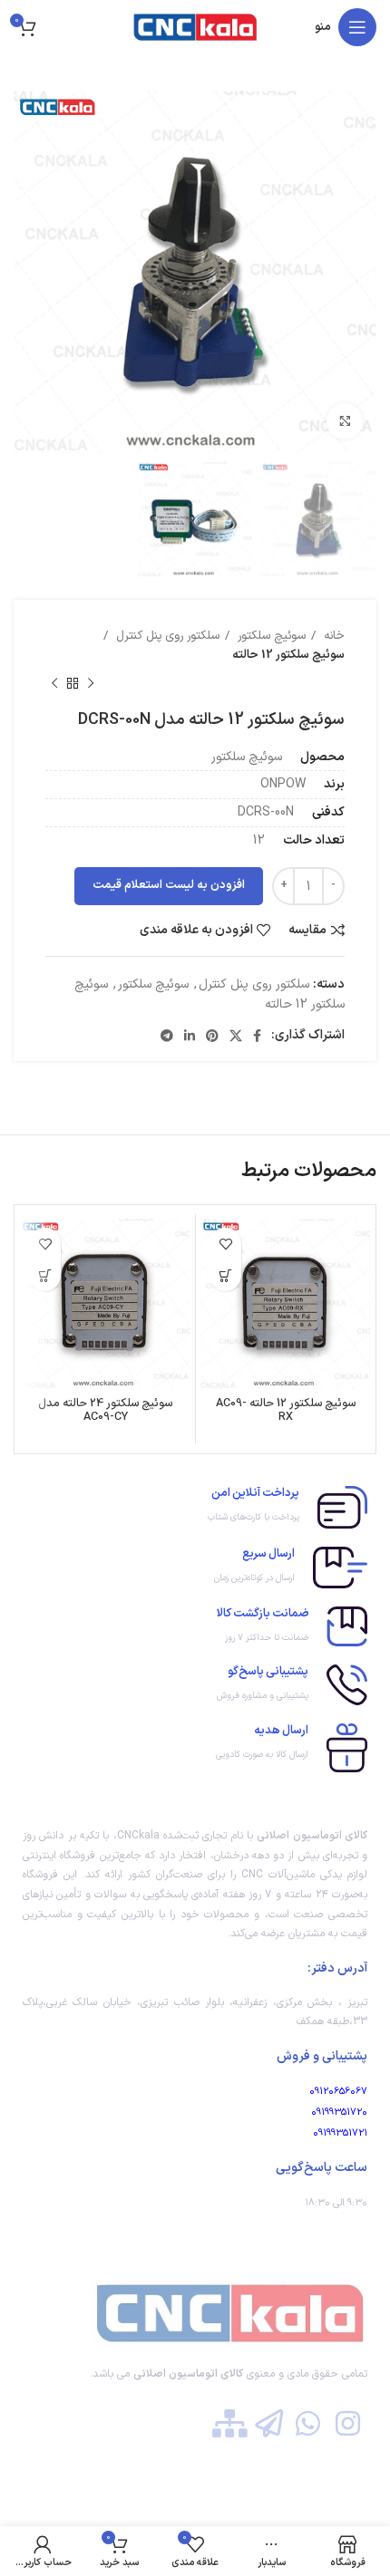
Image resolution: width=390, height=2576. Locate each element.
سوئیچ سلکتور (270, 636)
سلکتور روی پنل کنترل (166, 636)
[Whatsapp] (308, 2423)
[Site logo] (195, 27)
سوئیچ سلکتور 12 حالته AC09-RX (286, 1410)
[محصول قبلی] (91, 683)
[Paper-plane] (269, 2423)
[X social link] (236, 1036)
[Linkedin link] (190, 1036)
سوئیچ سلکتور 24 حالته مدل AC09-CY (105, 1410)
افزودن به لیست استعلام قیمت (169, 885)
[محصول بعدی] (54, 683)
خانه (332, 636)
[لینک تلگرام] (167, 1036)
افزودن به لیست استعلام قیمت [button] (225, 1275)
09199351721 (340, 2133)
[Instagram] (348, 2423)
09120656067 (338, 2092)
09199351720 (339, 2113)
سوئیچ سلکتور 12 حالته (288, 655)
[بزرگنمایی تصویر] (345, 421)
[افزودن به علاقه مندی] (225, 1244)
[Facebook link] (257, 1036)
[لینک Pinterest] (212, 1036)
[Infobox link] (195, 1507)
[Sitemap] (229, 2423)
